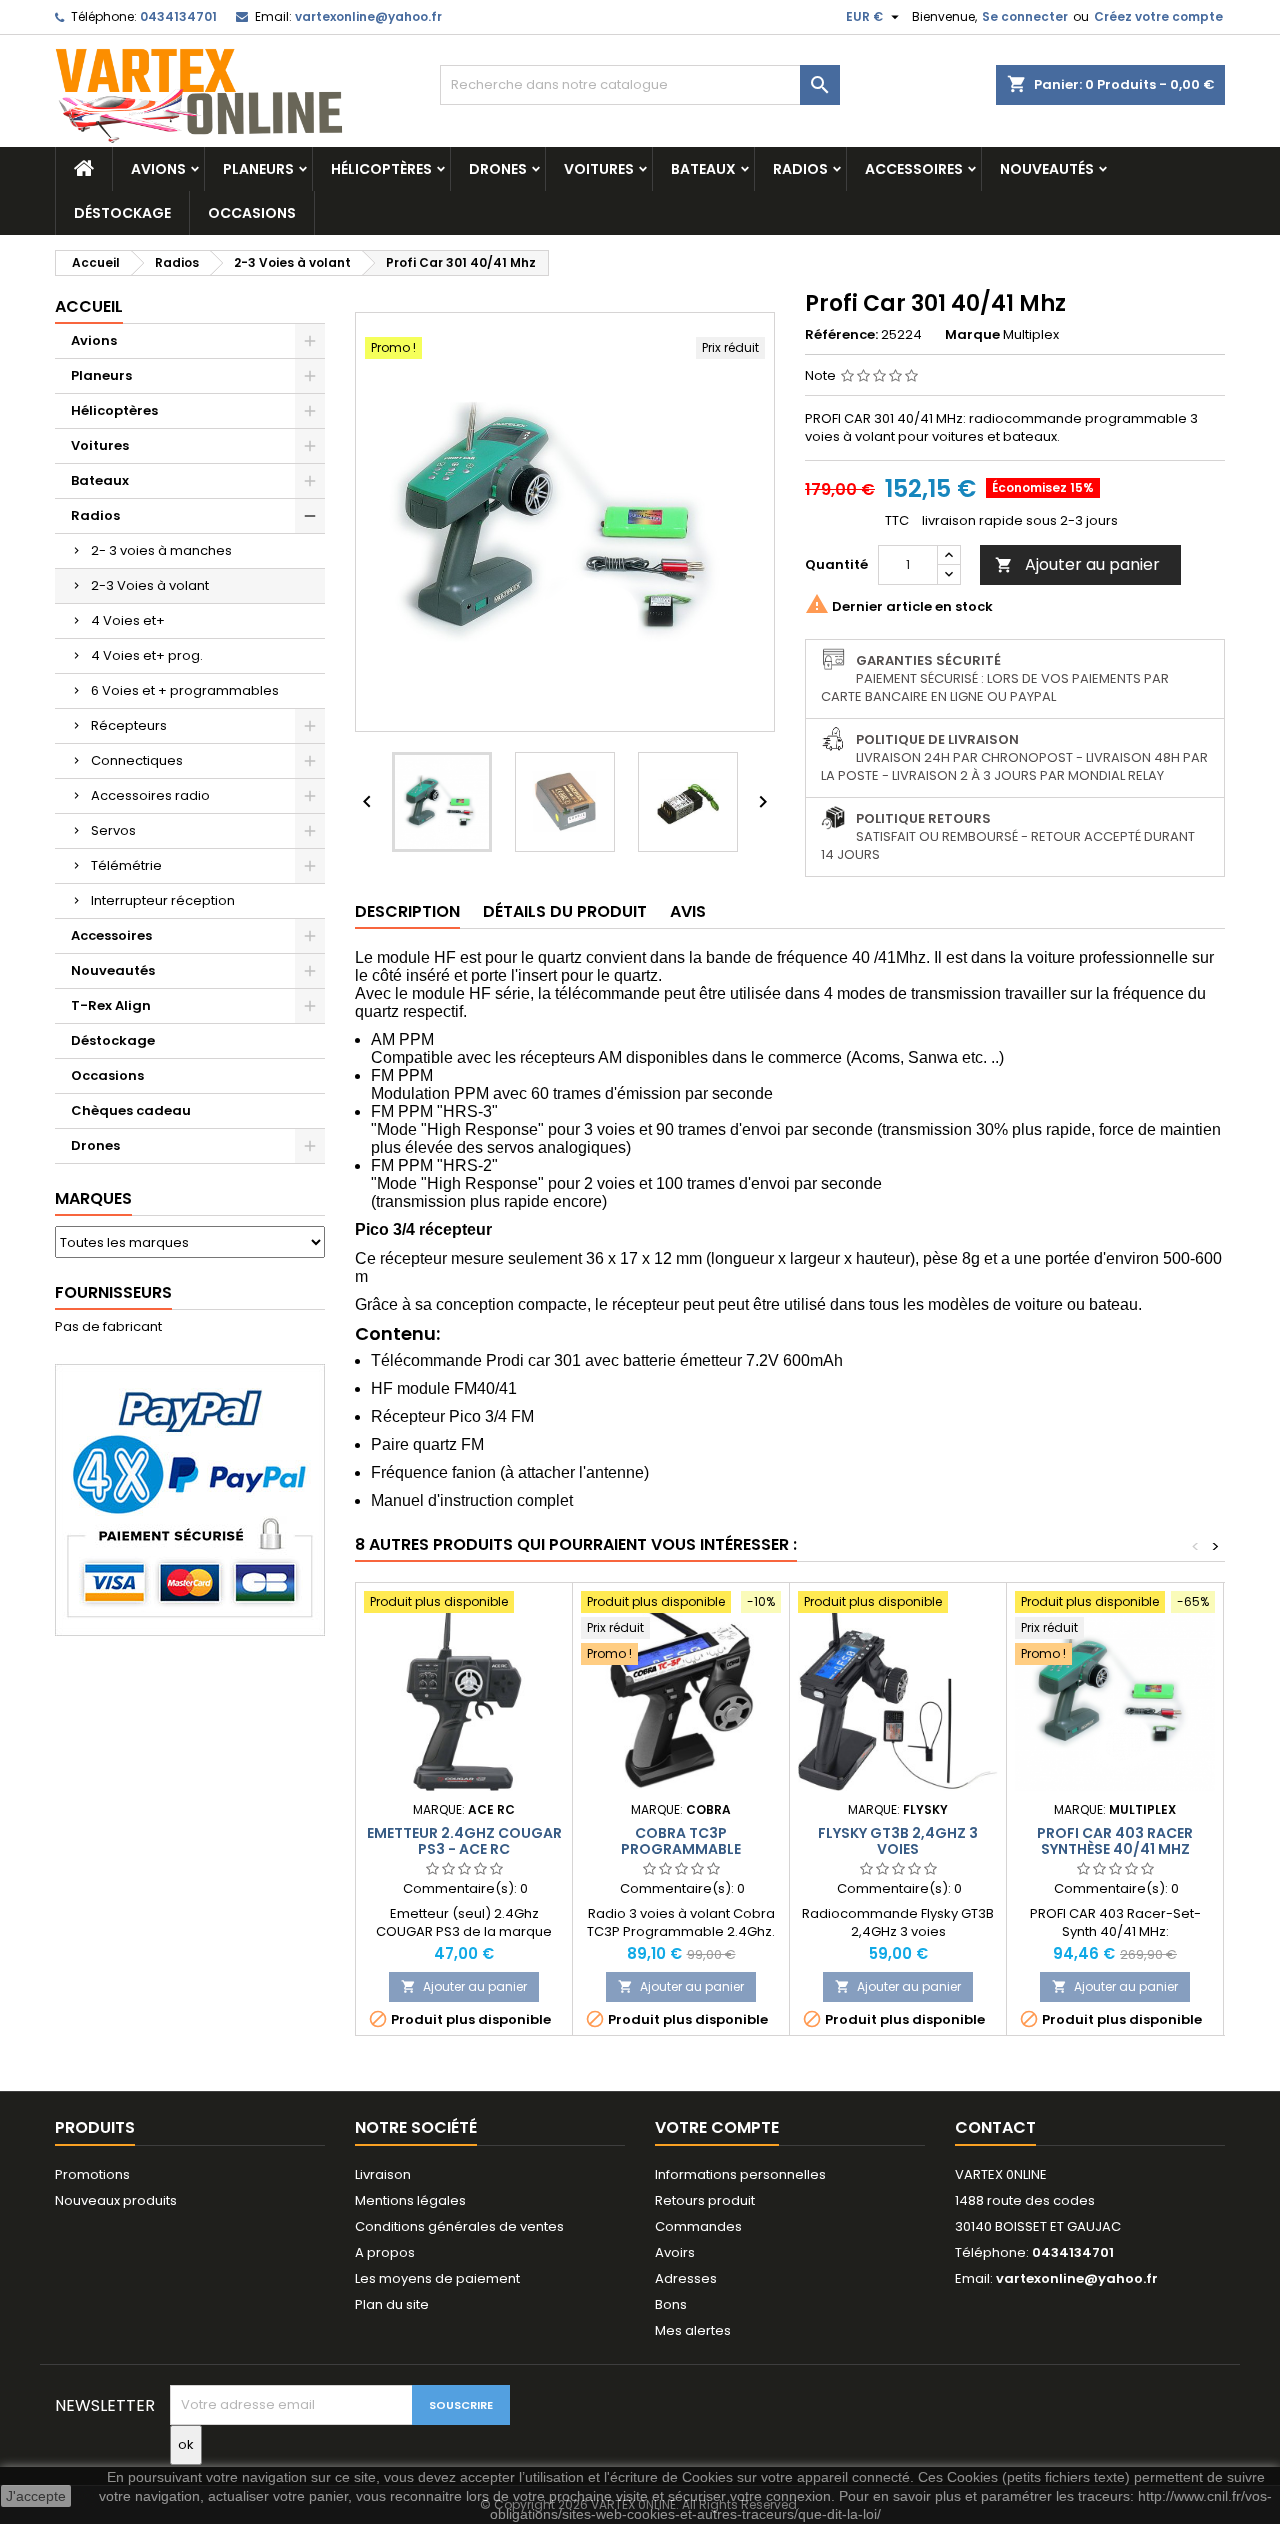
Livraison (383, 2174)
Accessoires (914, 169)
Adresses (686, 2278)
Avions (158, 169)
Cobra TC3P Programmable (681, 1841)
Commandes (698, 2226)
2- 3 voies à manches (161, 550)
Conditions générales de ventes (459, 2226)
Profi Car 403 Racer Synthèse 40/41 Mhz (1115, 1841)
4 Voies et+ (128, 620)
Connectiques (137, 760)
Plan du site (392, 2304)
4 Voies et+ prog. (147, 655)
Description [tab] (407, 911)
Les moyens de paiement (437, 2278)
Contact (995, 2127)
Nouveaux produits (116, 2200)
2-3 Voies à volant (150, 585)
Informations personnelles (740, 2174)
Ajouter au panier (1077, 564)
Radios (800, 169)
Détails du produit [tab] (565, 911)
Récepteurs (129, 725)
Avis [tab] (688, 911)
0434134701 (178, 16)
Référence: (841, 335)
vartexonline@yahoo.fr (368, 16)
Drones (498, 169)
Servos (113, 830)
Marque (972, 335)
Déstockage (122, 213)
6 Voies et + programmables (185, 690)
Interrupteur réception (163, 900)
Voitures (599, 169)
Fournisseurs (113, 1292)
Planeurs (258, 169)
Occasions (252, 213)
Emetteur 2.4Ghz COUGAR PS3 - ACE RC (464, 1841)
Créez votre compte (1158, 16)
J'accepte (36, 2496)
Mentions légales (410, 2200)
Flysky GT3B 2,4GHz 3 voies (898, 1841)
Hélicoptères (381, 169)
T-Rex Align (111, 1005)
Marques (93, 1198)
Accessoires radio (150, 795)
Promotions (92, 2174)
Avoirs (675, 2252)
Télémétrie (126, 865)
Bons (671, 2304)
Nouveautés (1047, 169)
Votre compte (717, 2127)
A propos (385, 2252)
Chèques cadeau (131, 1110)
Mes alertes (693, 2330)
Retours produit (705, 2200)
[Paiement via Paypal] (190, 1499)
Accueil (89, 306)
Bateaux (703, 169)
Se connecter (1025, 16)
